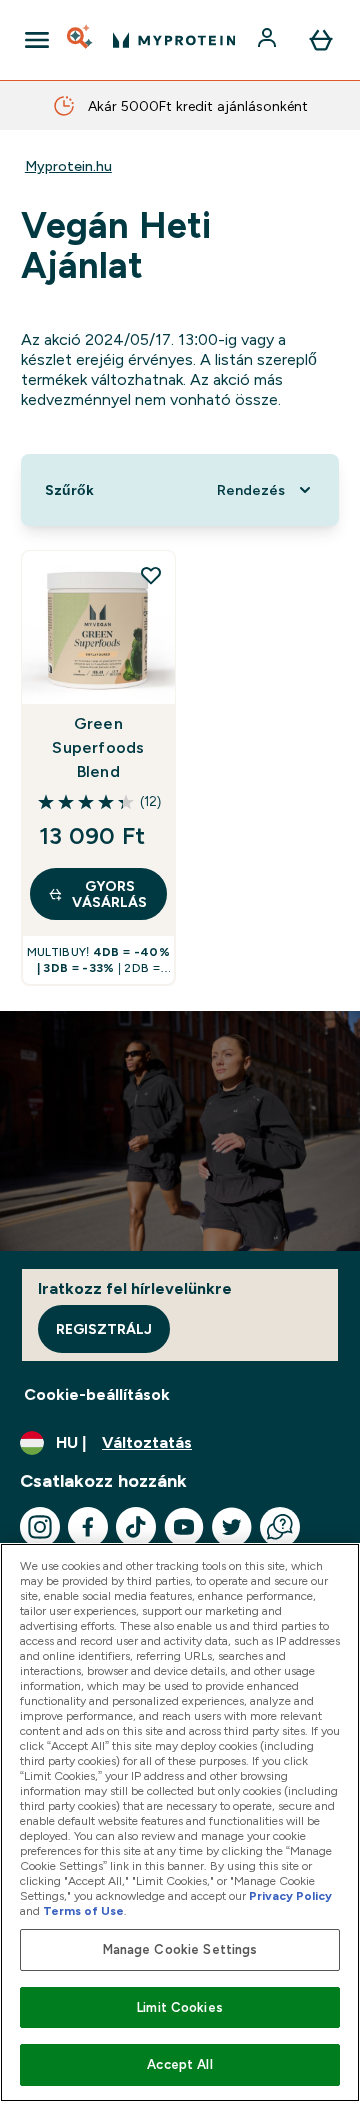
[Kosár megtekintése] (321, 40)
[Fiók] (269, 40)
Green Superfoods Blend (98, 747)
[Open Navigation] (37, 40)
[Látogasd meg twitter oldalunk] (232, 1527)
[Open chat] (280, 1527)
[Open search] (81, 40)
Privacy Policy (290, 1896)
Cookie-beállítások (97, 1394)
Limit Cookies (180, 2007)
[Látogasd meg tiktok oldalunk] (136, 1527)
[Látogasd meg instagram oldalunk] (40, 1527)
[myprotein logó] (174, 40)
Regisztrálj (104, 1329)
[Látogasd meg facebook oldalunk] (88, 1527)
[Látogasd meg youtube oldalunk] (184, 1527)
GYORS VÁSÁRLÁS (109, 894)
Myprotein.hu (68, 166)
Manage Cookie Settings (180, 1949)
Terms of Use (83, 1911)
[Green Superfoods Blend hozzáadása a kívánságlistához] (151, 575)
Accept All (179, 2064)
